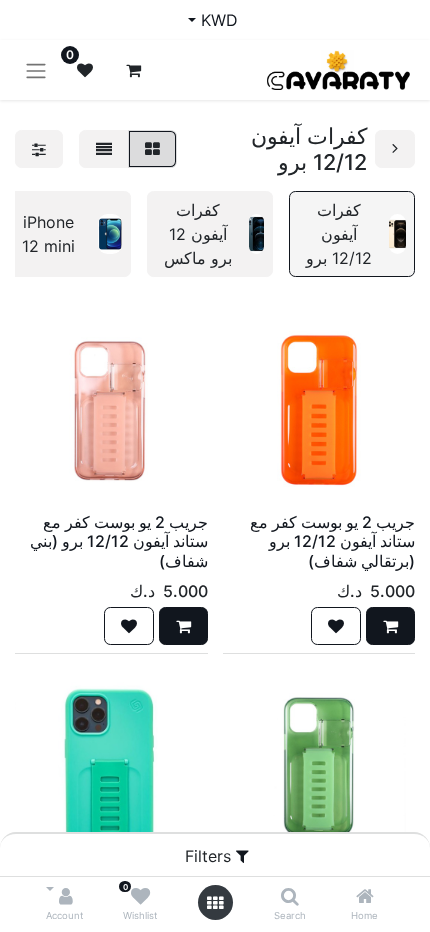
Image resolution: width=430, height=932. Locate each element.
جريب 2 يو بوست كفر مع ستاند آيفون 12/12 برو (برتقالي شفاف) (332, 541)
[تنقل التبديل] (36, 70)
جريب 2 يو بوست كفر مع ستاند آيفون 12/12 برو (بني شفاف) (119, 541)
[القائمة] (104, 149)
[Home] (365, 897)
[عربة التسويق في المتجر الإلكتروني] (133, 70)
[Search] (290, 897)
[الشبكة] (152, 149)
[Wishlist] (140, 897)
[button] (390, 626)
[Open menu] (215, 903)
